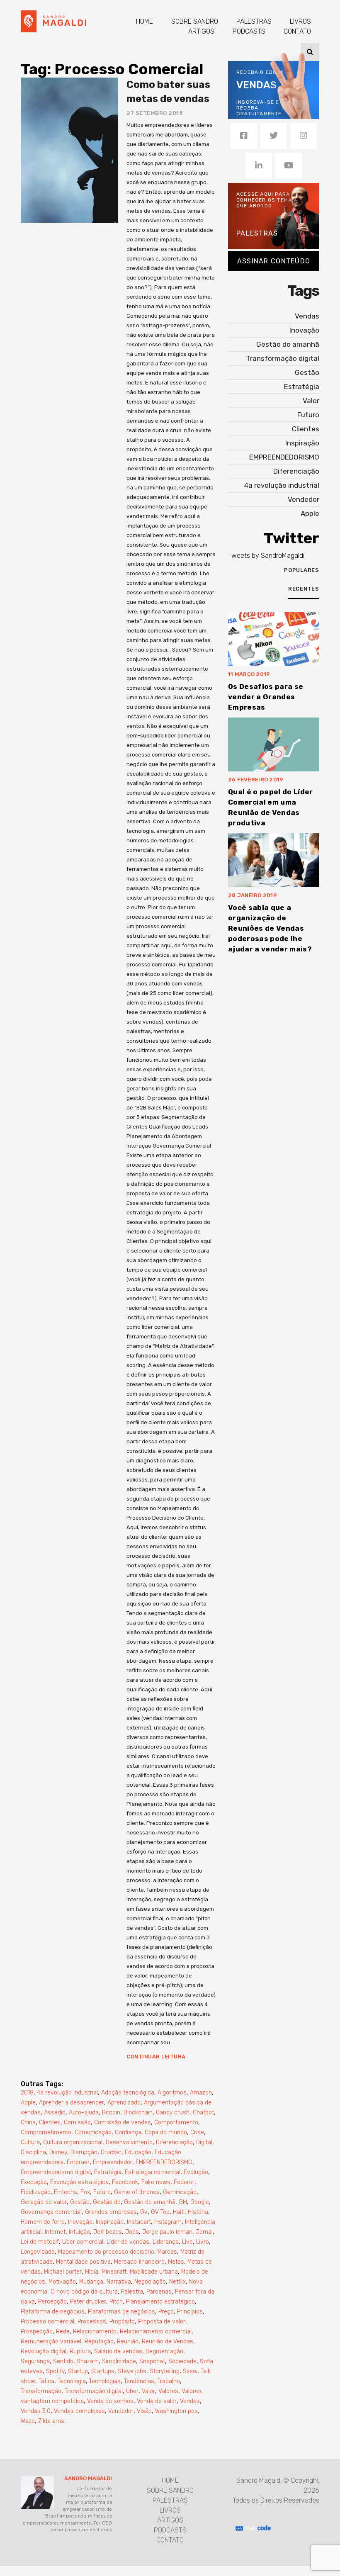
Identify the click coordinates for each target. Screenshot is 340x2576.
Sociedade (182, 2361)
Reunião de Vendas (168, 2341)
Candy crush (173, 2113)
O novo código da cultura (84, 2292)
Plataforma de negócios (53, 2312)
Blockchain (138, 2113)
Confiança (128, 2132)
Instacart (139, 2222)
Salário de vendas (118, 2351)
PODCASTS (249, 31)
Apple (28, 2103)
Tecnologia (72, 2381)
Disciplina (33, 2152)
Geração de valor (44, 2202)
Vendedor (121, 2411)
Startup (78, 2371)
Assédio (55, 2113)
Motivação (62, 2282)
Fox (85, 2192)
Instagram (168, 2222)
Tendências (139, 2381)
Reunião (128, 2341)
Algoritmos (172, 2093)
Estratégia (108, 2172)
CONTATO (297, 31)
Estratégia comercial (153, 2172)
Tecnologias (105, 2381)
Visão (144, 2411)
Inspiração (110, 2222)
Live (187, 2242)
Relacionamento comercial (156, 2332)
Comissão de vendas (123, 2122)
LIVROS (300, 21)
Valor (148, 2391)
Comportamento (176, 2122)
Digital (204, 2142)
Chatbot (203, 2113)
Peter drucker (88, 2302)
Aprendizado (124, 2103)
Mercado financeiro (139, 2262)
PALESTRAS (254, 21)
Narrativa (119, 2282)
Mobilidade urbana (154, 2272)
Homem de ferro (43, 2222)
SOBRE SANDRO (195, 21)
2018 (27, 2093)
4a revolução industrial (67, 2093)
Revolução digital (44, 2351)
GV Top (160, 2212)
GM (183, 2202)
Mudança (91, 2282)
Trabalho (169, 2381)
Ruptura (80, 2351)
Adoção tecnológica (128, 2093)
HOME (144, 21)
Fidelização (36, 2192)
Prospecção (37, 2332)
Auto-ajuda (84, 2113)
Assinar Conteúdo (274, 261)
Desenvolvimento (129, 2142)
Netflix (177, 2282)
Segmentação (164, 2351)
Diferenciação (174, 2142)
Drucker (111, 2152)
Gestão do (107, 2202)
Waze (28, 2421)
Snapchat (152, 2361)
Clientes (50, 2122)
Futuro (102, 2192)
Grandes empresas (111, 2212)
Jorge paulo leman (167, 2232)
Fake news (156, 2182)
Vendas (190, 2401)
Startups (103, 2371)
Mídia (92, 2272)
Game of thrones (137, 2192)
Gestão (80, 2202)
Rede (63, 2332)
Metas (176, 2262)
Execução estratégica (79, 2182)
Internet (55, 2232)
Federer (184, 2182)
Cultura (30, 2142)
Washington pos (176, 2411)
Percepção (52, 2302)
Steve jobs (132, 2371)
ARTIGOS (201, 31)
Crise (197, 2132)
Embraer (78, 2162)
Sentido (63, 2361)
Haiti (179, 2212)
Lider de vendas (128, 2242)
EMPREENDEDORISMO (164, 2162)
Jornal (204, 2232)
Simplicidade (119, 2361)
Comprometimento (46, 2132)
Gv (144, 2212)
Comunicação (93, 2132)
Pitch (116, 2302)
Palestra (132, 2292)
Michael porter (63, 2272)
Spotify (55, 2371)
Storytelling (165, 2371)
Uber (132, 2391)
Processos (92, 2322)
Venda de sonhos (110, 2401)
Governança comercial (51, 2212)
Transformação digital (94, 2391)
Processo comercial (47, 2322)
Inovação (80, 2222)
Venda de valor (157, 2401)
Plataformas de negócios (121, 2312)
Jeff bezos (108, 2232)
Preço (166, 2312)
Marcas (167, 2252)
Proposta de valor (162, 2322)
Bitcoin (111, 2113)
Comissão (77, 2122)
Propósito (122, 2322)
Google (200, 2202)
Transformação (41, 2391)
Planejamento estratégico (160, 2302)
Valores (168, 2391)
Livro (203, 2242)
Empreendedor (113, 2162)
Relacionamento (95, 2332)
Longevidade (38, 2252)
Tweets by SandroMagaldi (266, 556)
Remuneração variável (51, 2341)
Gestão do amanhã (150, 2202)
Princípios (190, 2312)
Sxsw (190, 2371)
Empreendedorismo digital (56, 2172)
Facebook (125, 2182)
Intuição (79, 2232)
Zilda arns (51, 2421)
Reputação (99, 2341)
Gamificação (180, 2192)
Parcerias (159, 2292)
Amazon (201, 2093)
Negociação (150, 2282)
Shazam (88, 2361)
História (198, 2212)
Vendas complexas (79, 2411)
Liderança (166, 2242)
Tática (46, 2381)
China (28, 2122)
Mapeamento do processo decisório (106, 2252)
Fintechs (66, 2192)
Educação (138, 2152)
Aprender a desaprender (72, 2103)
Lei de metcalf (40, 2242)
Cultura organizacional (73, 2142)
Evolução (196, 2172)
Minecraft (114, 2272)
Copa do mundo (166, 2132)
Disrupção (84, 2152)
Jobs (132, 2232)
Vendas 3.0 (36, 2411)
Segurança (35, 2361)
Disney (58, 2152)
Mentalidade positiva (83, 2262)
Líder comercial (83, 2242)
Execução (34, 2182)
